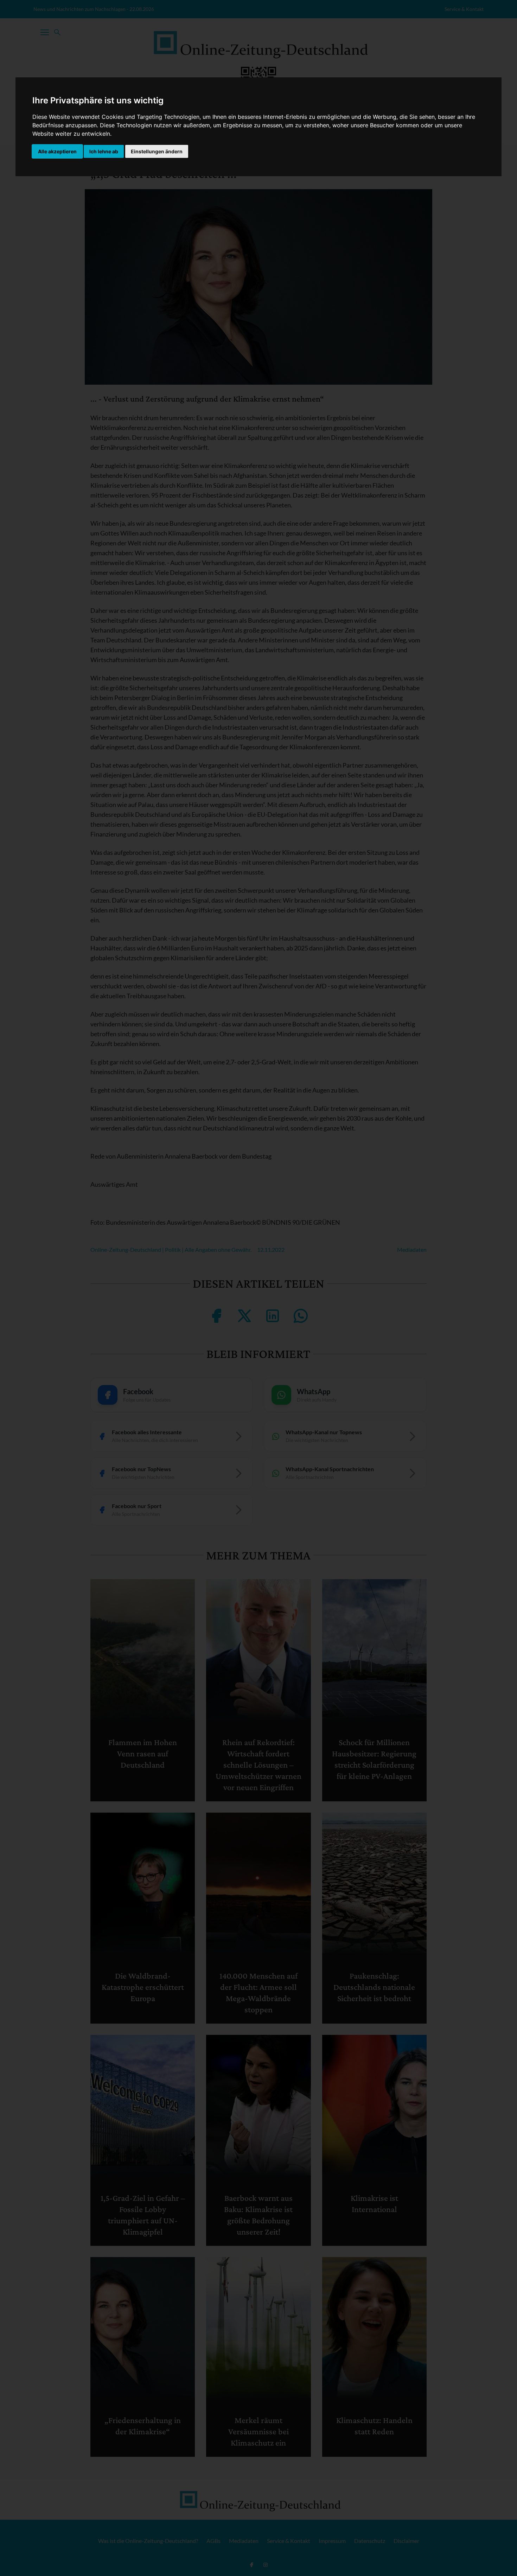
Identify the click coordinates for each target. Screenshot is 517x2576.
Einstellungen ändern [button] (157, 151)
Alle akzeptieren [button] (57, 151)
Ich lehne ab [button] (104, 151)
